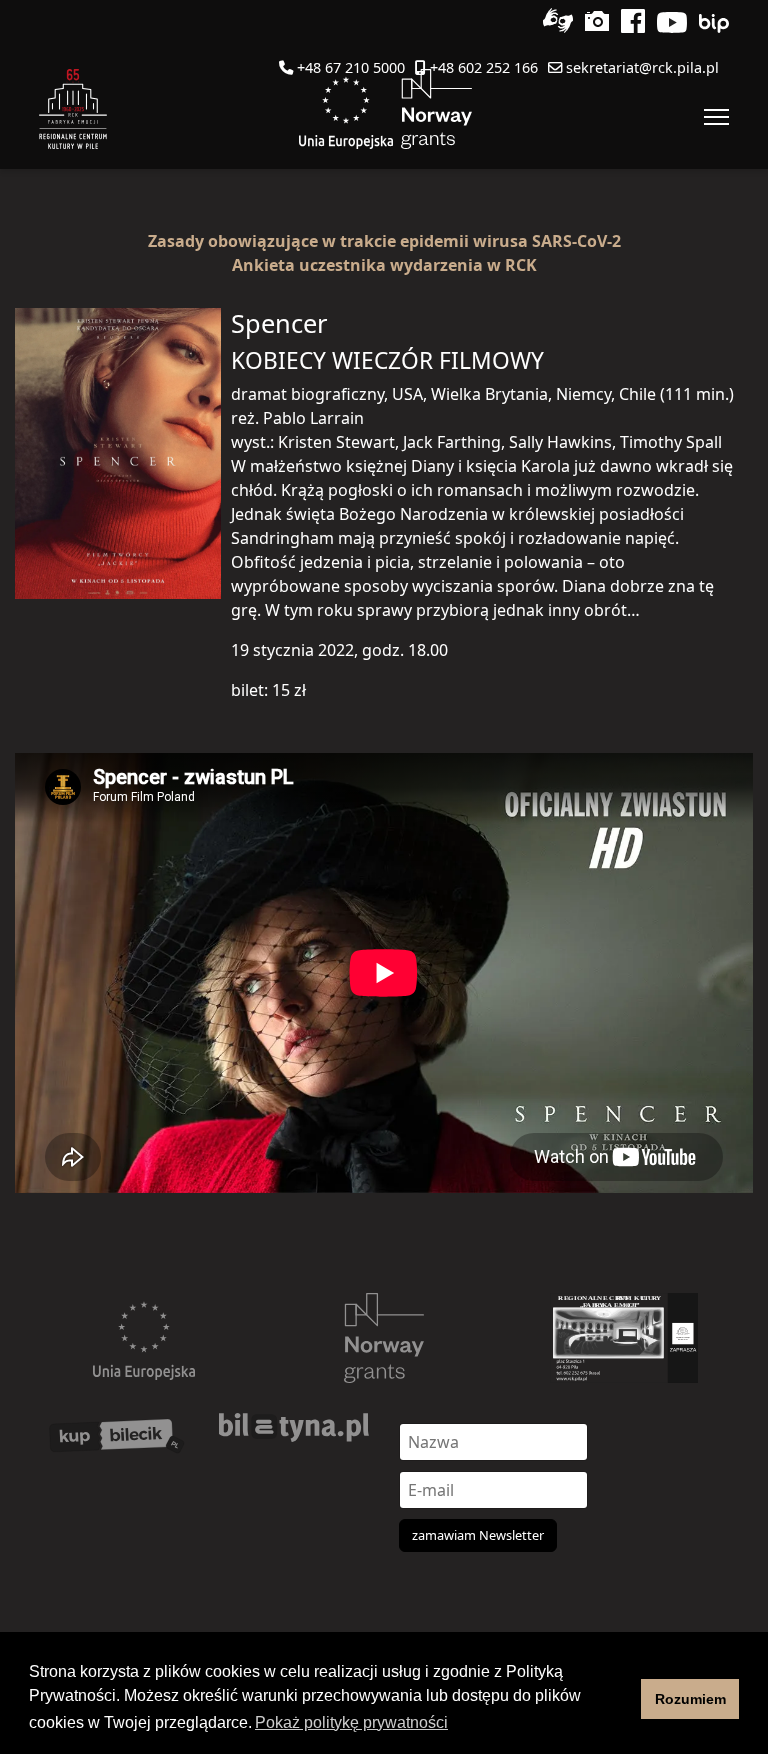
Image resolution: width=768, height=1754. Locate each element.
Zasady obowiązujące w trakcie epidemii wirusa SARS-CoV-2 (384, 241)
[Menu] (716, 117)
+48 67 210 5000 (351, 67)
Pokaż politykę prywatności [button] (351, 1722)
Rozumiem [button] (690, 1699)
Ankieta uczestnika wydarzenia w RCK (384, 265)
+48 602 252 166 (484, 67)
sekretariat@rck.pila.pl (642, 67)
